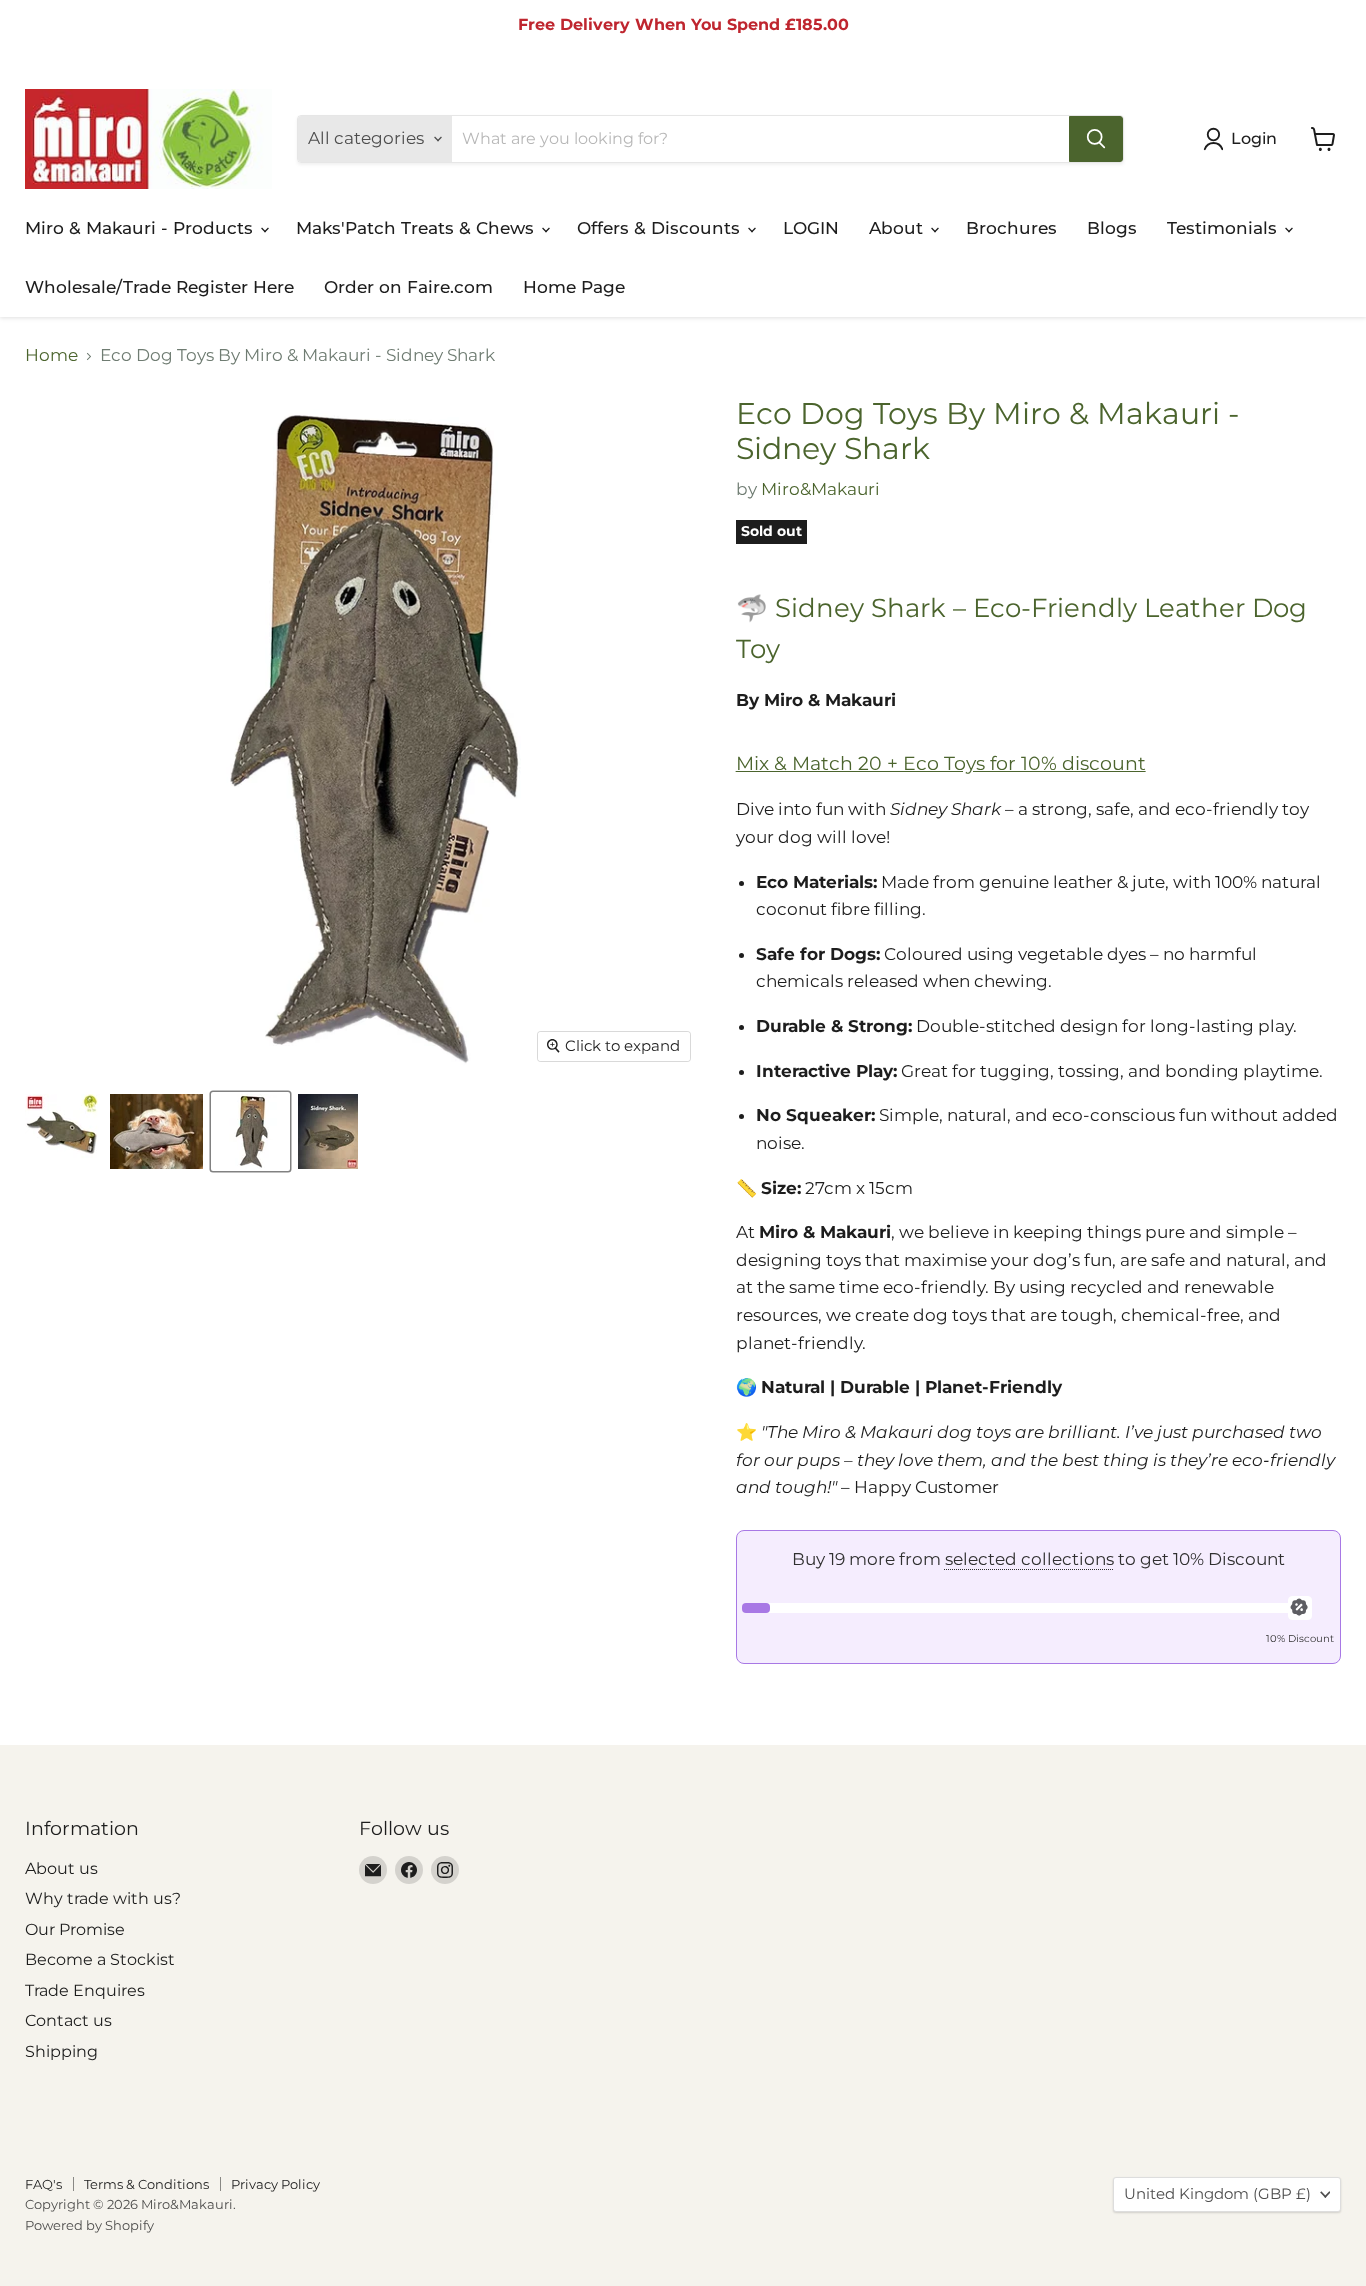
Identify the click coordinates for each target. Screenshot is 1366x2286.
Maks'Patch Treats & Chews (417, 228)
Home (51, 355)
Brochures (1011, 228)
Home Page (574, 287)
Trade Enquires (85, 1990)
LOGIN (811, 228)
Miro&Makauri (820, 489)
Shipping (61, 2051)
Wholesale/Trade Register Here (159, 287)
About (898, 228)
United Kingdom (1217, 2194)
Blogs (1112, 228)
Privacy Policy (275, 2184)
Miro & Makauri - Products (141, 228)
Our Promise (75, 1929)
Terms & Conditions (146, 2184)
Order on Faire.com (408, 287)
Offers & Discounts (661, 228)
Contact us (68, 2020)
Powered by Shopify (89, 2225)
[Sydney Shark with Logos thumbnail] (62, 1131)
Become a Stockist (100, 1959)
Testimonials (1224, 228)
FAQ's (43, 2184)
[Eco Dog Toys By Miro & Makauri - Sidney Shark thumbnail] (156, 1131)
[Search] (1096, 139)
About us (61, 1868)
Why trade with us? (103, 1898)
